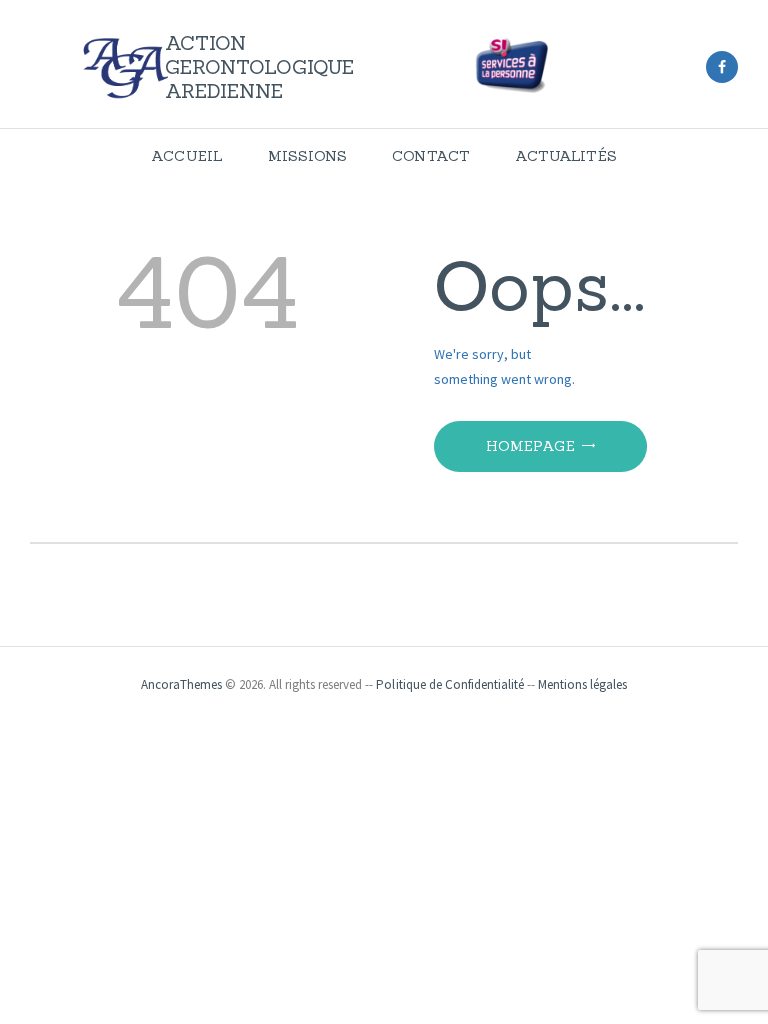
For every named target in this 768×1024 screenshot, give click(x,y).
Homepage (530, 446)
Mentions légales (582, 684)
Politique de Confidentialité (450, 684)
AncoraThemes (181, 684)
